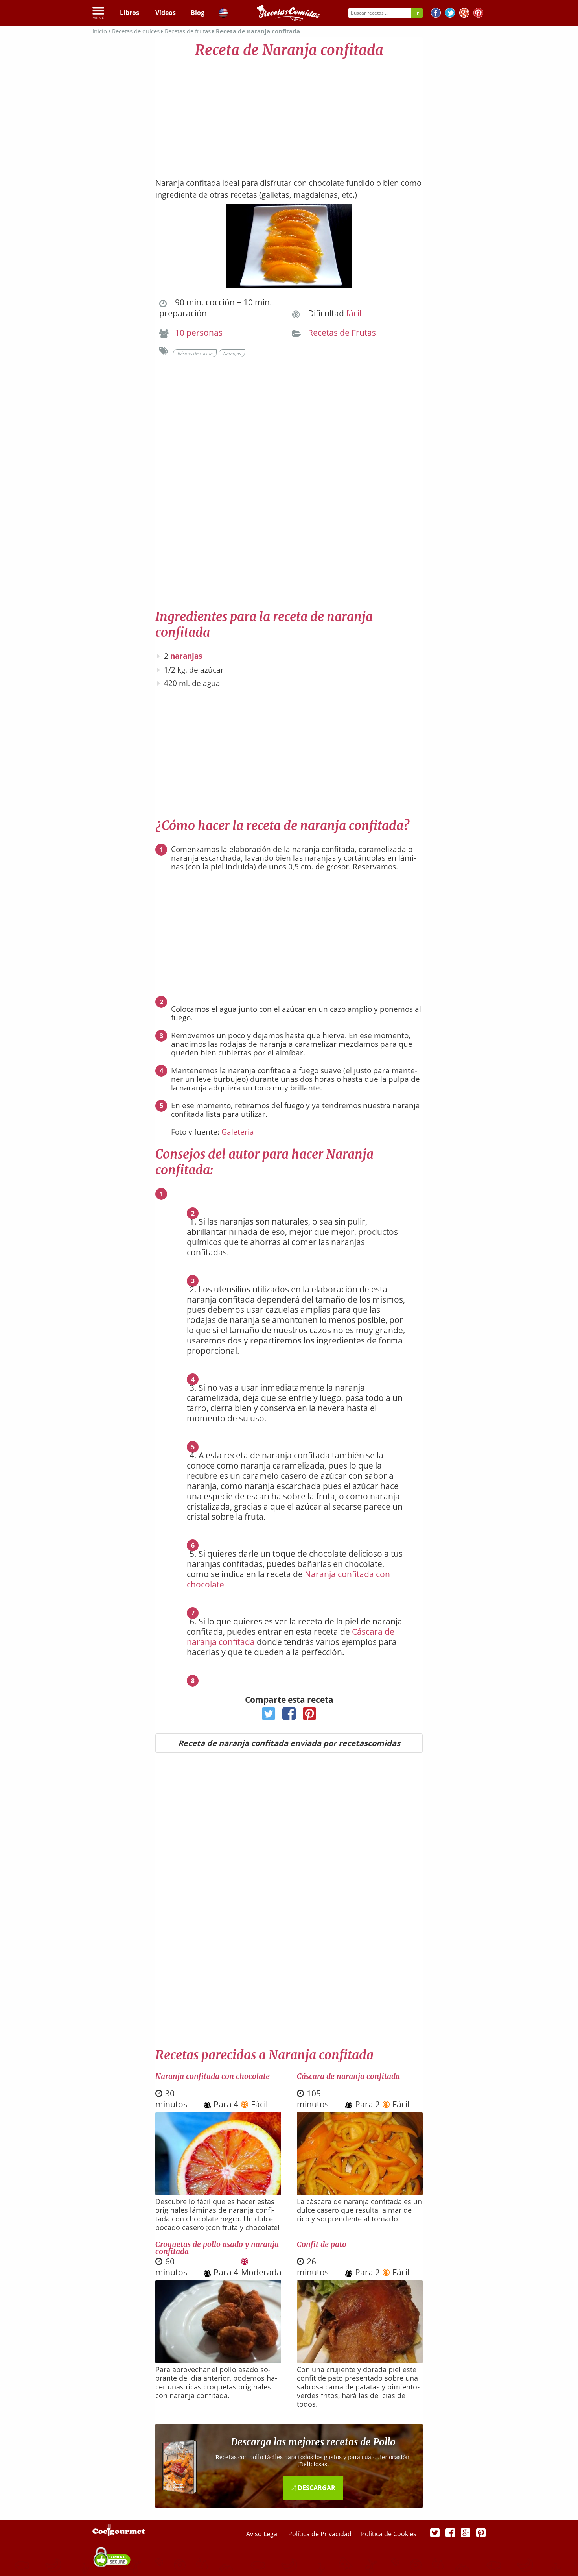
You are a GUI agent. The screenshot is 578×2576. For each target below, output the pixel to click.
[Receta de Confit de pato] (360, 2361)
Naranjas (232, 353)
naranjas (186, 656)
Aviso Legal (263, 2534)
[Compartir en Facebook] (289, 1716)
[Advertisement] (289, 114)
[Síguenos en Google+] (464, 14)
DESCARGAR (316, 2488)
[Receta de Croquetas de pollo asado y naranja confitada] (218, 2361)
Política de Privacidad (321, 2534)
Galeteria (238, 1132)
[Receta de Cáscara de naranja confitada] (360, 2193)
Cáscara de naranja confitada (348, 2076)
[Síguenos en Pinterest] (478, 14)
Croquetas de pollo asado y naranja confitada (217, 2248)
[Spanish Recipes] (223, 14)
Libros (130, 13)
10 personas (199, 333)
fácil (354, 313)
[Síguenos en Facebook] (436, 14)
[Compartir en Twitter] (269, 1716)
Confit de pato (322, 2244)
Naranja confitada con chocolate (213, 2076)
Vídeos (166, 13)
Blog (198, 13)
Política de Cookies (389, 2534)
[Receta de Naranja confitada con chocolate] (218, 2193)
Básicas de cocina (195, 353)
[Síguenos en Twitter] (450, 14)
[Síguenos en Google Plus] (466, 2532)
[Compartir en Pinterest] (310, 1716)
